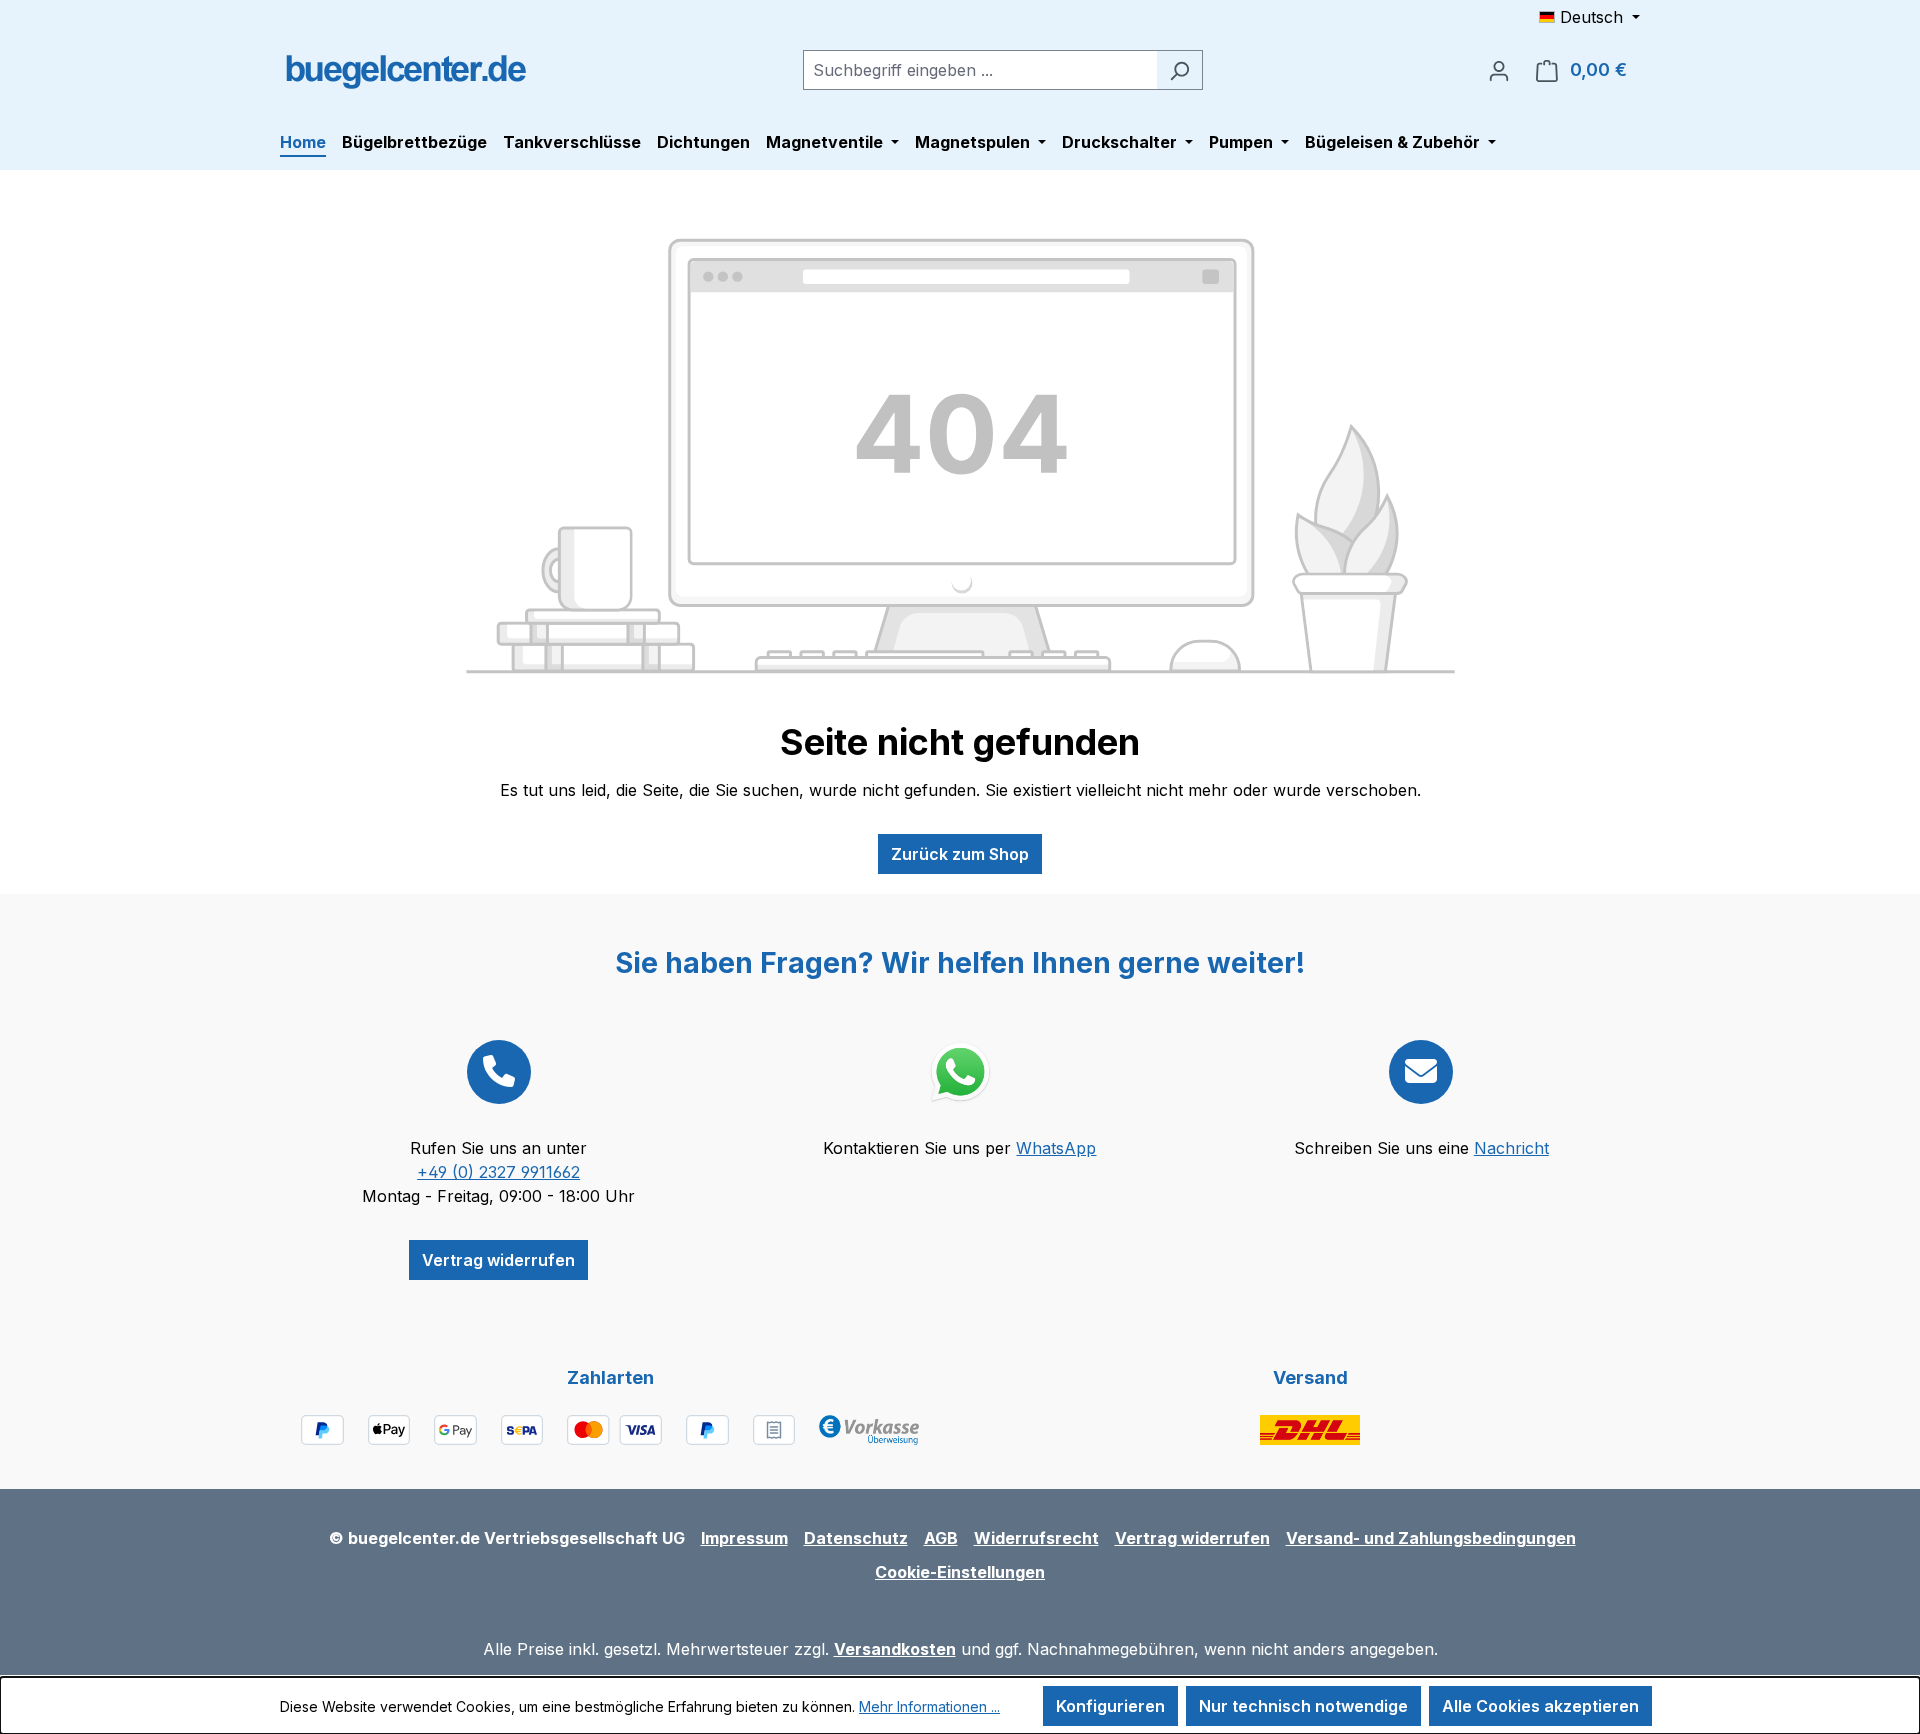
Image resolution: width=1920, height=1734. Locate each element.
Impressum (744, 1538)
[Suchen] (1179, 70)
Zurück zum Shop (960, 854)
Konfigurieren (1110, 1706)
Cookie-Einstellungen (960, 1572)
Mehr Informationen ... (929, 1706)
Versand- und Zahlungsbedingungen (1431, 1538)
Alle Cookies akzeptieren (1540, 1706)
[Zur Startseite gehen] (405, 66)
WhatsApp (1056, 1148)
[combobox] (980, 70)
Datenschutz (856, 1538)
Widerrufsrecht (1036, 1538)
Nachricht (1511, 1148)
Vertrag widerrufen (498, 1260)
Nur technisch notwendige (1303, 1706)
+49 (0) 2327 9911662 (498, 1172)
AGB (941, 1538)
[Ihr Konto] (1499, 70)
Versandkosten (895, 1649)
